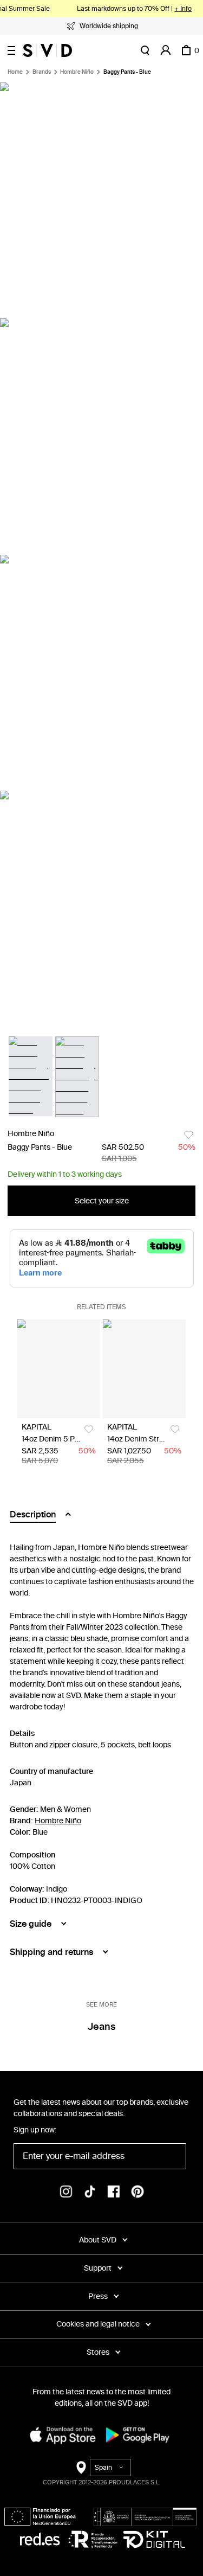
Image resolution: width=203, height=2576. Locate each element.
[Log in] (166, 50)
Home (15, 72)
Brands (42, 72)
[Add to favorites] (189, 1135)
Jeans (101, 2027)
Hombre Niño (77, 72)
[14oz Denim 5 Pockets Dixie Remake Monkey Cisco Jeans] (59, 1369)
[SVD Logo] (47, 50)
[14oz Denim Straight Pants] (144, 1369)
